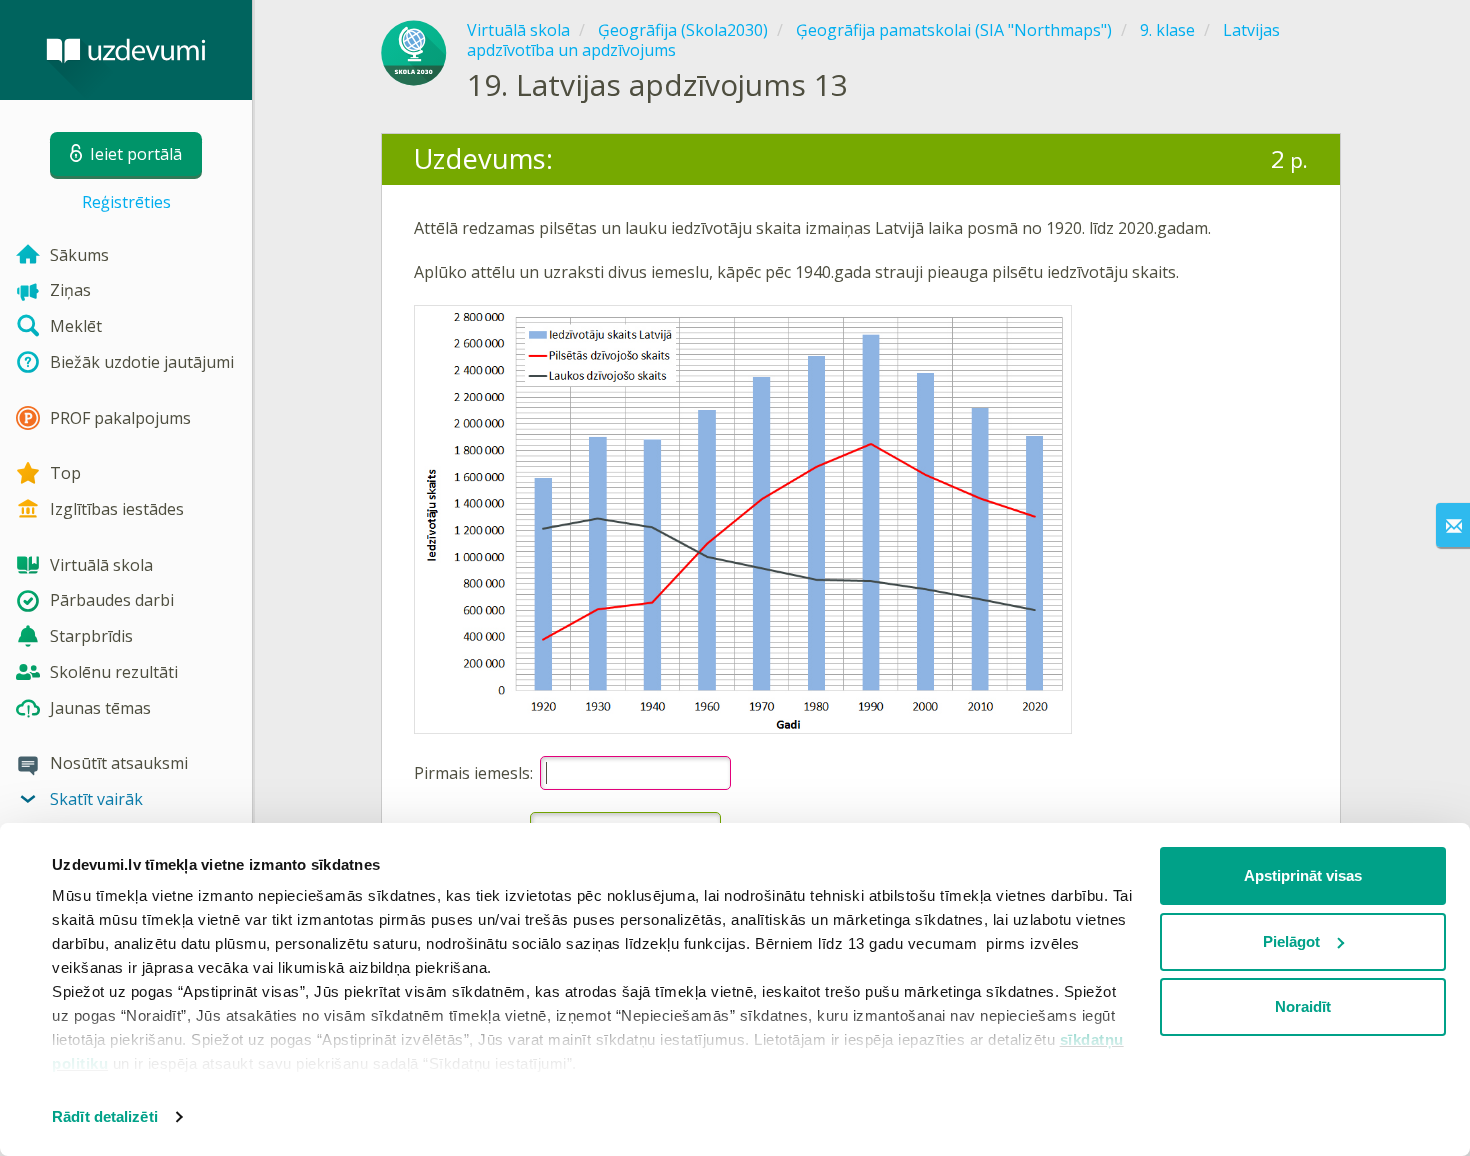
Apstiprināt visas (1303, 875)
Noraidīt (1303, 1006)
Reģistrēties (126, 202)
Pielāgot (1291, 941)
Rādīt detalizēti (105, 1116)
